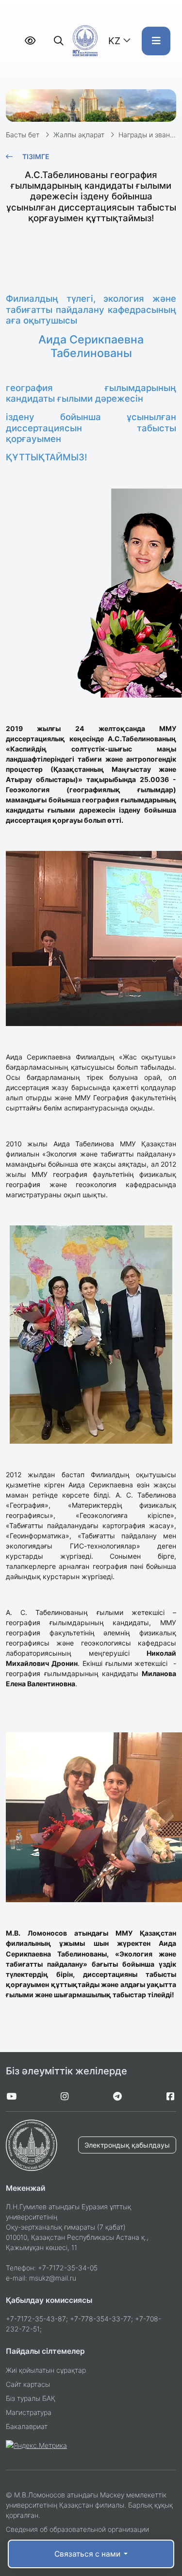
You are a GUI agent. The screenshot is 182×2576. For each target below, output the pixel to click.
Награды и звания (148, 135)
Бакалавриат (27, 2426)
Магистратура (29, 2412)
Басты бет (23, 135)
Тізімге (36, 156)
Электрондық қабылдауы (127, 2145)
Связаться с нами (88, 2554)
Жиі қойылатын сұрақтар (46, 2370)
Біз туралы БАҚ (31, 2398)
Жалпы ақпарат (79, 135)
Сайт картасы (28, 2384)
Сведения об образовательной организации (77, 2529)
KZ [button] (114, 41)
